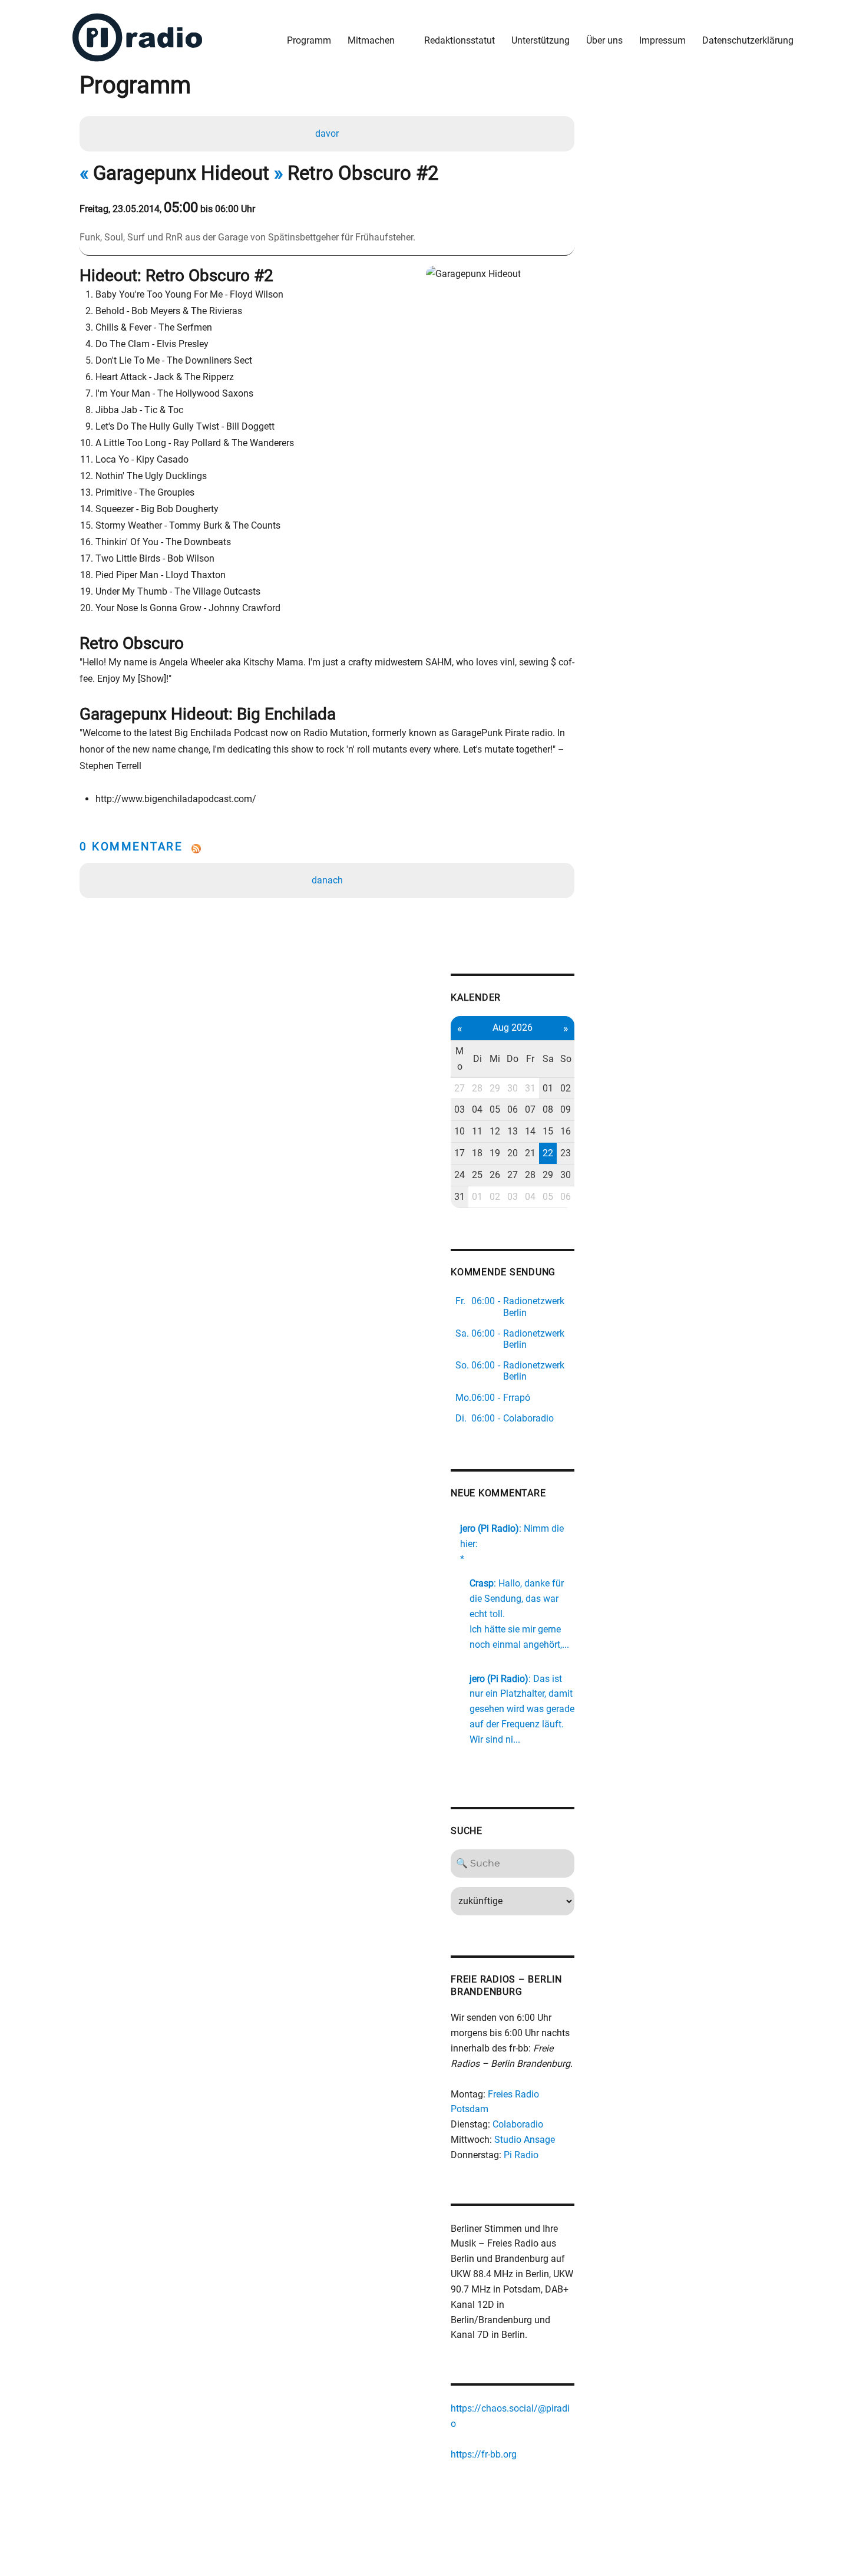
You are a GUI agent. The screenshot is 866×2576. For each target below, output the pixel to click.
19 (495, 1153)
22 (548, 1153)
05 (495, 1109)
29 (495, 1088)
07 (530, 1109)
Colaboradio (518, 2124)
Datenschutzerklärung (748, 40)
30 (513, 1088)
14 (530, 1131)
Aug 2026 (513, 1028)
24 (460, 1175)
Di (477, 1059)
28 (477, 1088)
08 (548, 1109)
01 (548, 1088)
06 (513, 1109)
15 (548, 1131)
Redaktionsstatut (460, 40)
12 (495, 1131)
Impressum (662, 40)
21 (530, 1153)
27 (460, 1088)
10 (460, 1131)
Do (513, 1059)
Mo (460, 1059)
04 (477, 1109)
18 (477, 1153)
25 (477, 1175)
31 (530, 1088)
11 (477, 1131)
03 (460, 1109)
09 (566, 1109)
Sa (548, 1059)
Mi (495, 1059)
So (566, 1059)
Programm (309, 40)
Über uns (604, 40)
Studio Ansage (525, 2140)
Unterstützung (541, 40)
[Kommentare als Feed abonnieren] (327, 849)
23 (566, 1153)
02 (566, 1088)
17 (460, 1153)
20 (513, 1153)
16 (566, 1131)
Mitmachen (371, 40)
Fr (530, 1059)
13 (513, 1131)
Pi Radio (521, 2155)
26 (495, 1175)
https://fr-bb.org (484, 2454)
